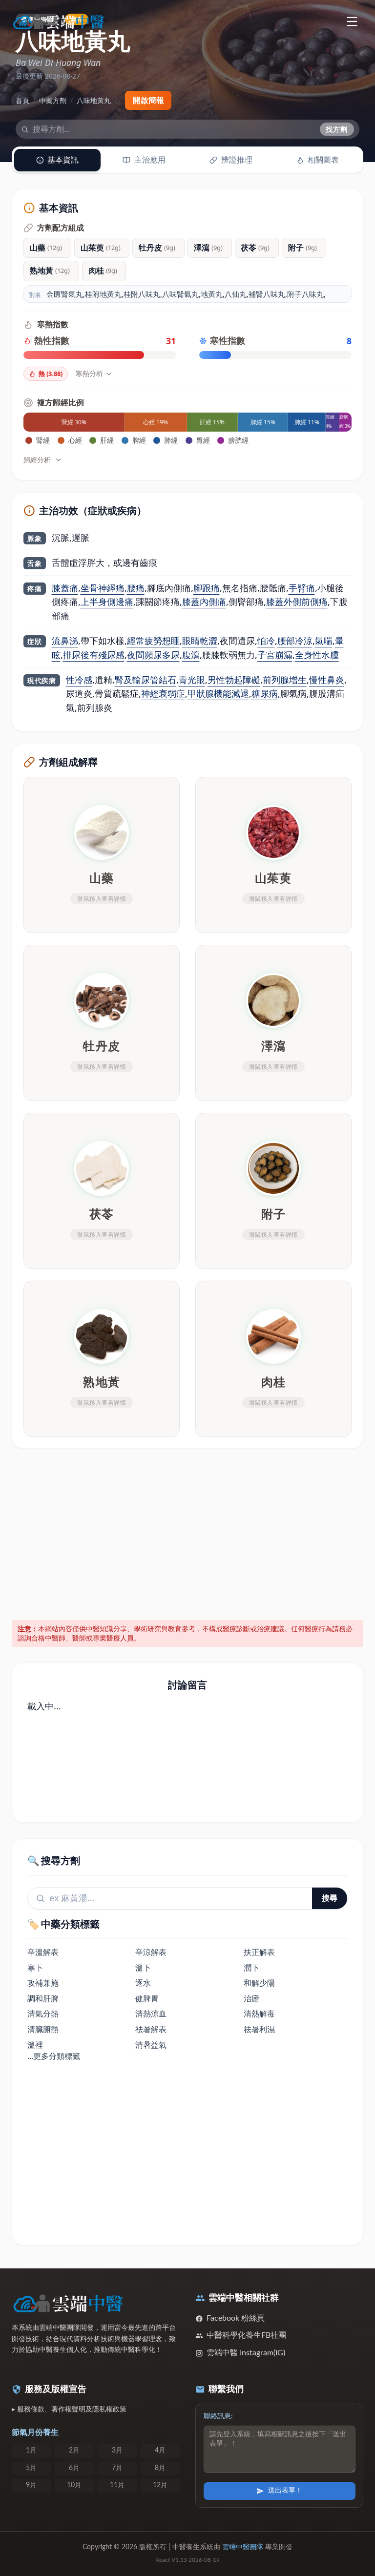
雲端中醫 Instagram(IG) (246, 2353)
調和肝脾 (43, 1998)
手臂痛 (302, 588)
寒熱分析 (89, 373)
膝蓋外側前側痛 (297, 602)
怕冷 (266, 641)
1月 (31, 2451)
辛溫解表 (43, 1952)
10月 (74, 2485)
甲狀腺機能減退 (218, 693)
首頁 (22, 100)
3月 (117, 2451)
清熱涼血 (151, 2014)
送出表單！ (285, 2491)
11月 (117, 2485)
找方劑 (337, 129)
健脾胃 (147, 1998)
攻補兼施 (43, 1983)
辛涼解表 (151, 1952)
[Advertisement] (188, 1533)
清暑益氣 (151, 2045)
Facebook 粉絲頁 (236, 2318)
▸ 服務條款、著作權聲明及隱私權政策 (69, 2410)
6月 (74, 2468)
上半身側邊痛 (107, 602)
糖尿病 (265, 693)
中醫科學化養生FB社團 (246, 2335)
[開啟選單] (352, 21)
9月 (31, 2485)
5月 (31, 2468)
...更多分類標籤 (54, 2056)
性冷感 (79, 680)
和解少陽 (259, 1983)
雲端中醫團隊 (243, 2547)
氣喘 (324, 641)
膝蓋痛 (65, 588)
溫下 (143, 1968)
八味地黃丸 (94, 100)
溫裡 (35, 2045)
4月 (160, 2451)
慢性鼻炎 (327, 680)
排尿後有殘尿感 (94, 655)
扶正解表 (259, 1952)
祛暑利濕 (259, 2029)
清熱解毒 (259, 2014)
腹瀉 (191, 655)
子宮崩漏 (275, 655)
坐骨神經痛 (103, 588)
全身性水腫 (317, 655)
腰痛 (136, 588)
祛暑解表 (151, 2029)
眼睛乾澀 (200, 641)
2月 (74, 2451)
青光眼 (192, 680)
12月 (160, 2485)
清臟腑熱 (43, 2029)
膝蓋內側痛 (204, 602)
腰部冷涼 (295, 641)
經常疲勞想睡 (153, 641)
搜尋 (330, 1898)
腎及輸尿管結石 (146, 680)
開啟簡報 (148, 100)
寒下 (35, 1968)
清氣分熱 (43, 2014)
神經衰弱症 (163, 693)
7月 (117, 2468)
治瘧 (251, 1998)
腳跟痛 (207, 588)
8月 (160, 2468)
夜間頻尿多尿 (153, 655)
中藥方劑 (53, 100)
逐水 (143, 1983)
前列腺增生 (285, 680)
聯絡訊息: (218, 2416)
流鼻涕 (65, 641)
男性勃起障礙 (234, 680)
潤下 (251, 1968)
